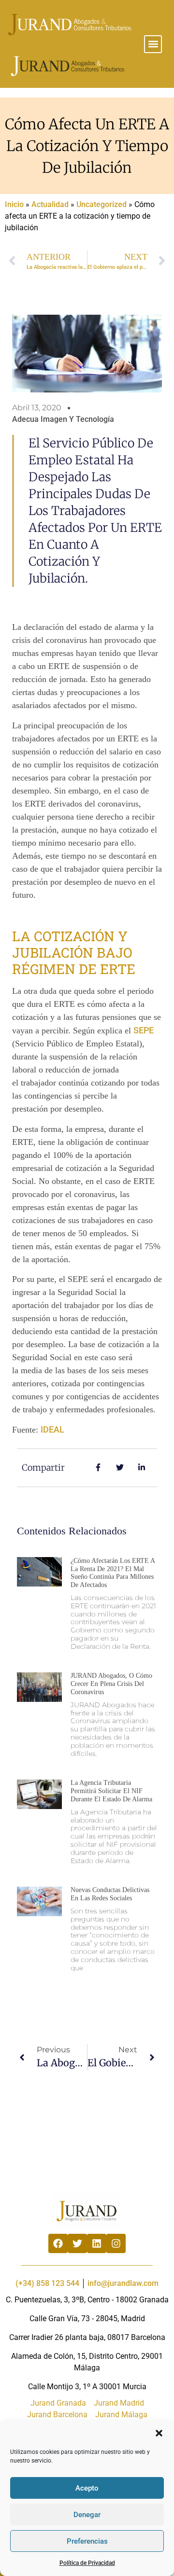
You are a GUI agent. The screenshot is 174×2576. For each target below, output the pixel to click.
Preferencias (87, 2541)
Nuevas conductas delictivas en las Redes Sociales (110, 1894)
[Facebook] (58, 2243)
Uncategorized (101, 204)
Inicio (14, 204)
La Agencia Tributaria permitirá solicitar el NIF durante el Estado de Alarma (111, 1791)
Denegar (87, 2515)
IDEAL (52, 1429)
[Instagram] (116, 2243)
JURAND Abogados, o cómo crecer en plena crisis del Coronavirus (111, 1684)
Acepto (87, 2488)
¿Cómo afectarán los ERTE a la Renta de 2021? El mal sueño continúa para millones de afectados (113, 1573)
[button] (159, 2433)
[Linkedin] (97, 2243)
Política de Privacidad (87, 2563)
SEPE (144, 1030)
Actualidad (50, 204)
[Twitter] (77, 2243)
